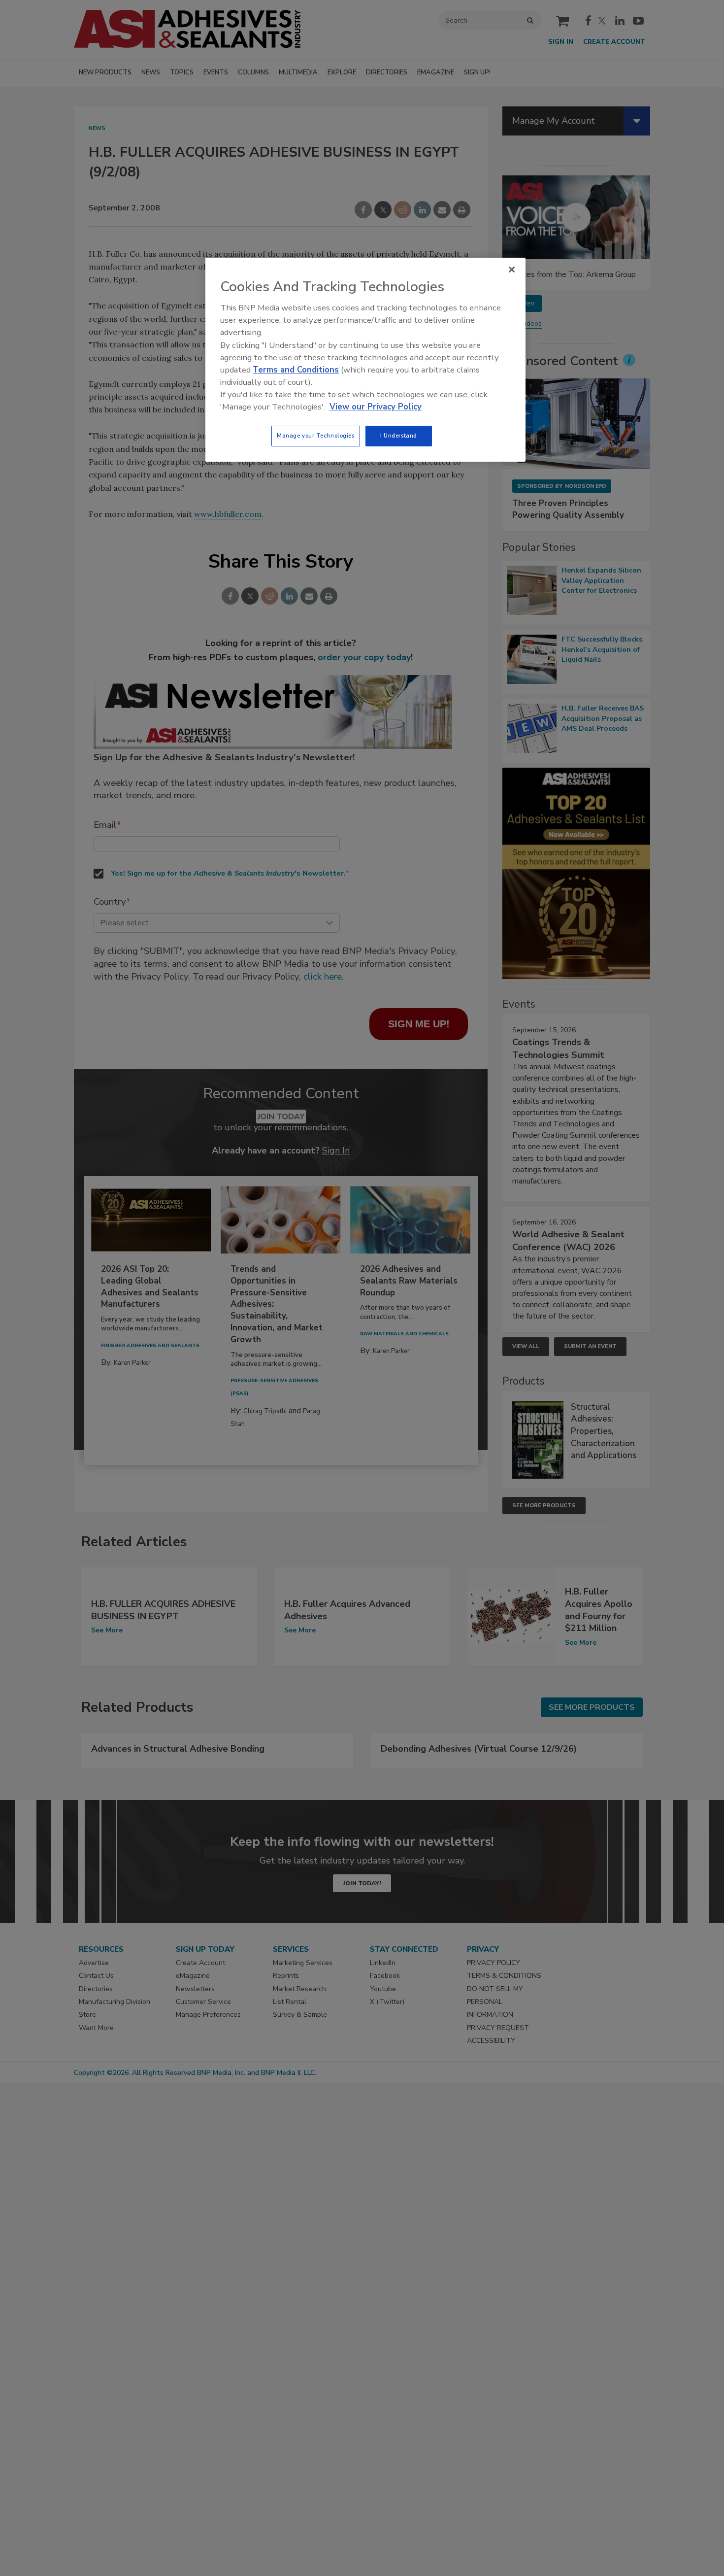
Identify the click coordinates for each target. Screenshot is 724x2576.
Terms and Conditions (296, 370)
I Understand (399, 436)
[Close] (512, 270)
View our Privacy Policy (376, 407)
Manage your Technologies (316, 436)
